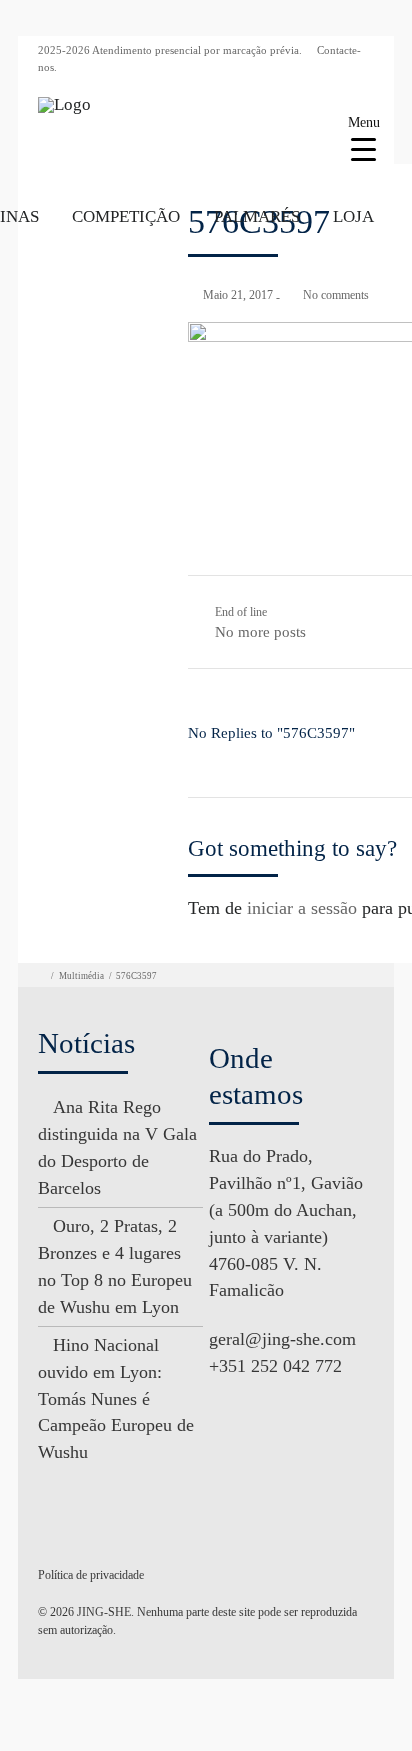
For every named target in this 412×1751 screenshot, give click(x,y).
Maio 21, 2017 (238, 295)
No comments (336, 295)
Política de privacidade (91, 1575)
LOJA (353, 216)
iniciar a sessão (302, 908)
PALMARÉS (257, 216)
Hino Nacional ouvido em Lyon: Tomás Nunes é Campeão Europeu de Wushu (116, 1399)
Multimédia (81, 976)
